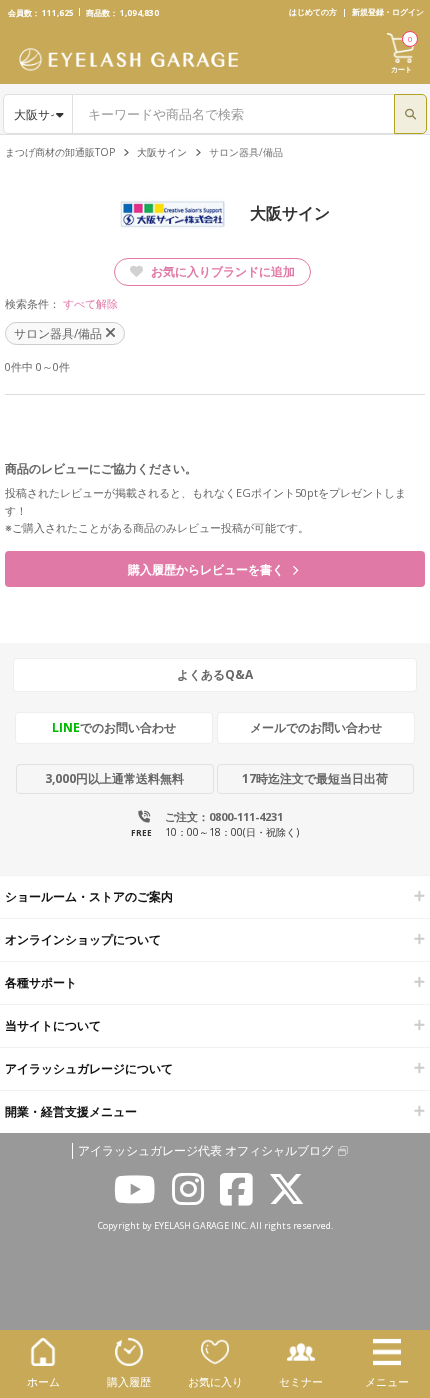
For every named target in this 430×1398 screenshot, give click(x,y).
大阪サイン (162, 152)
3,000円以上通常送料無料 (114, 778)
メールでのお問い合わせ (316, 727)
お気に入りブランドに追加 (221, 271)
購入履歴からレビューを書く (207, 569)
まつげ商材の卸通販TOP (60, 152)
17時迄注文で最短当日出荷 (315, 778)
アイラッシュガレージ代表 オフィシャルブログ (205, 1151)
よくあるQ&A (215, 674)
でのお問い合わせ (114, 727)
